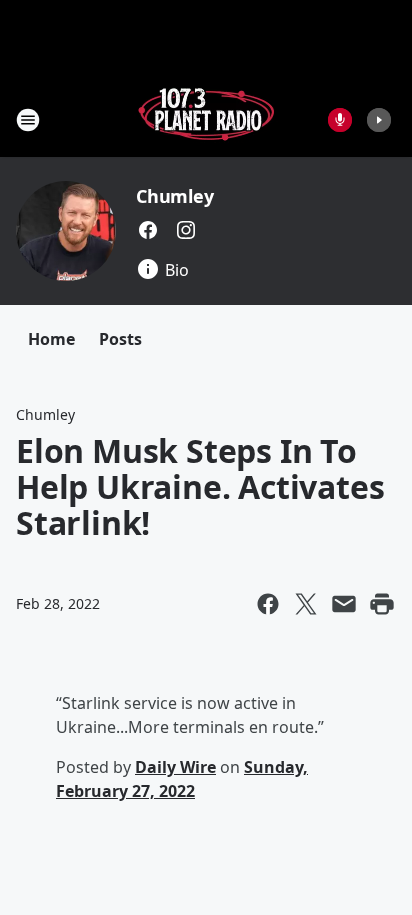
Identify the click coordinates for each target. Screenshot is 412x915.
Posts (120, 339)
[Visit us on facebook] (148, 230)
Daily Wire (175, 767)
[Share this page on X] (306, 604)
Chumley (175, 196)
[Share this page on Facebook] (268, 604)
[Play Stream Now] (379, 120)
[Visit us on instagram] (186, 230)
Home (51, 339)
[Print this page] (382, 604)
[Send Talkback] (340, 120)
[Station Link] (206, 119)
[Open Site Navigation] (28, 120)
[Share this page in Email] (344, 604)
